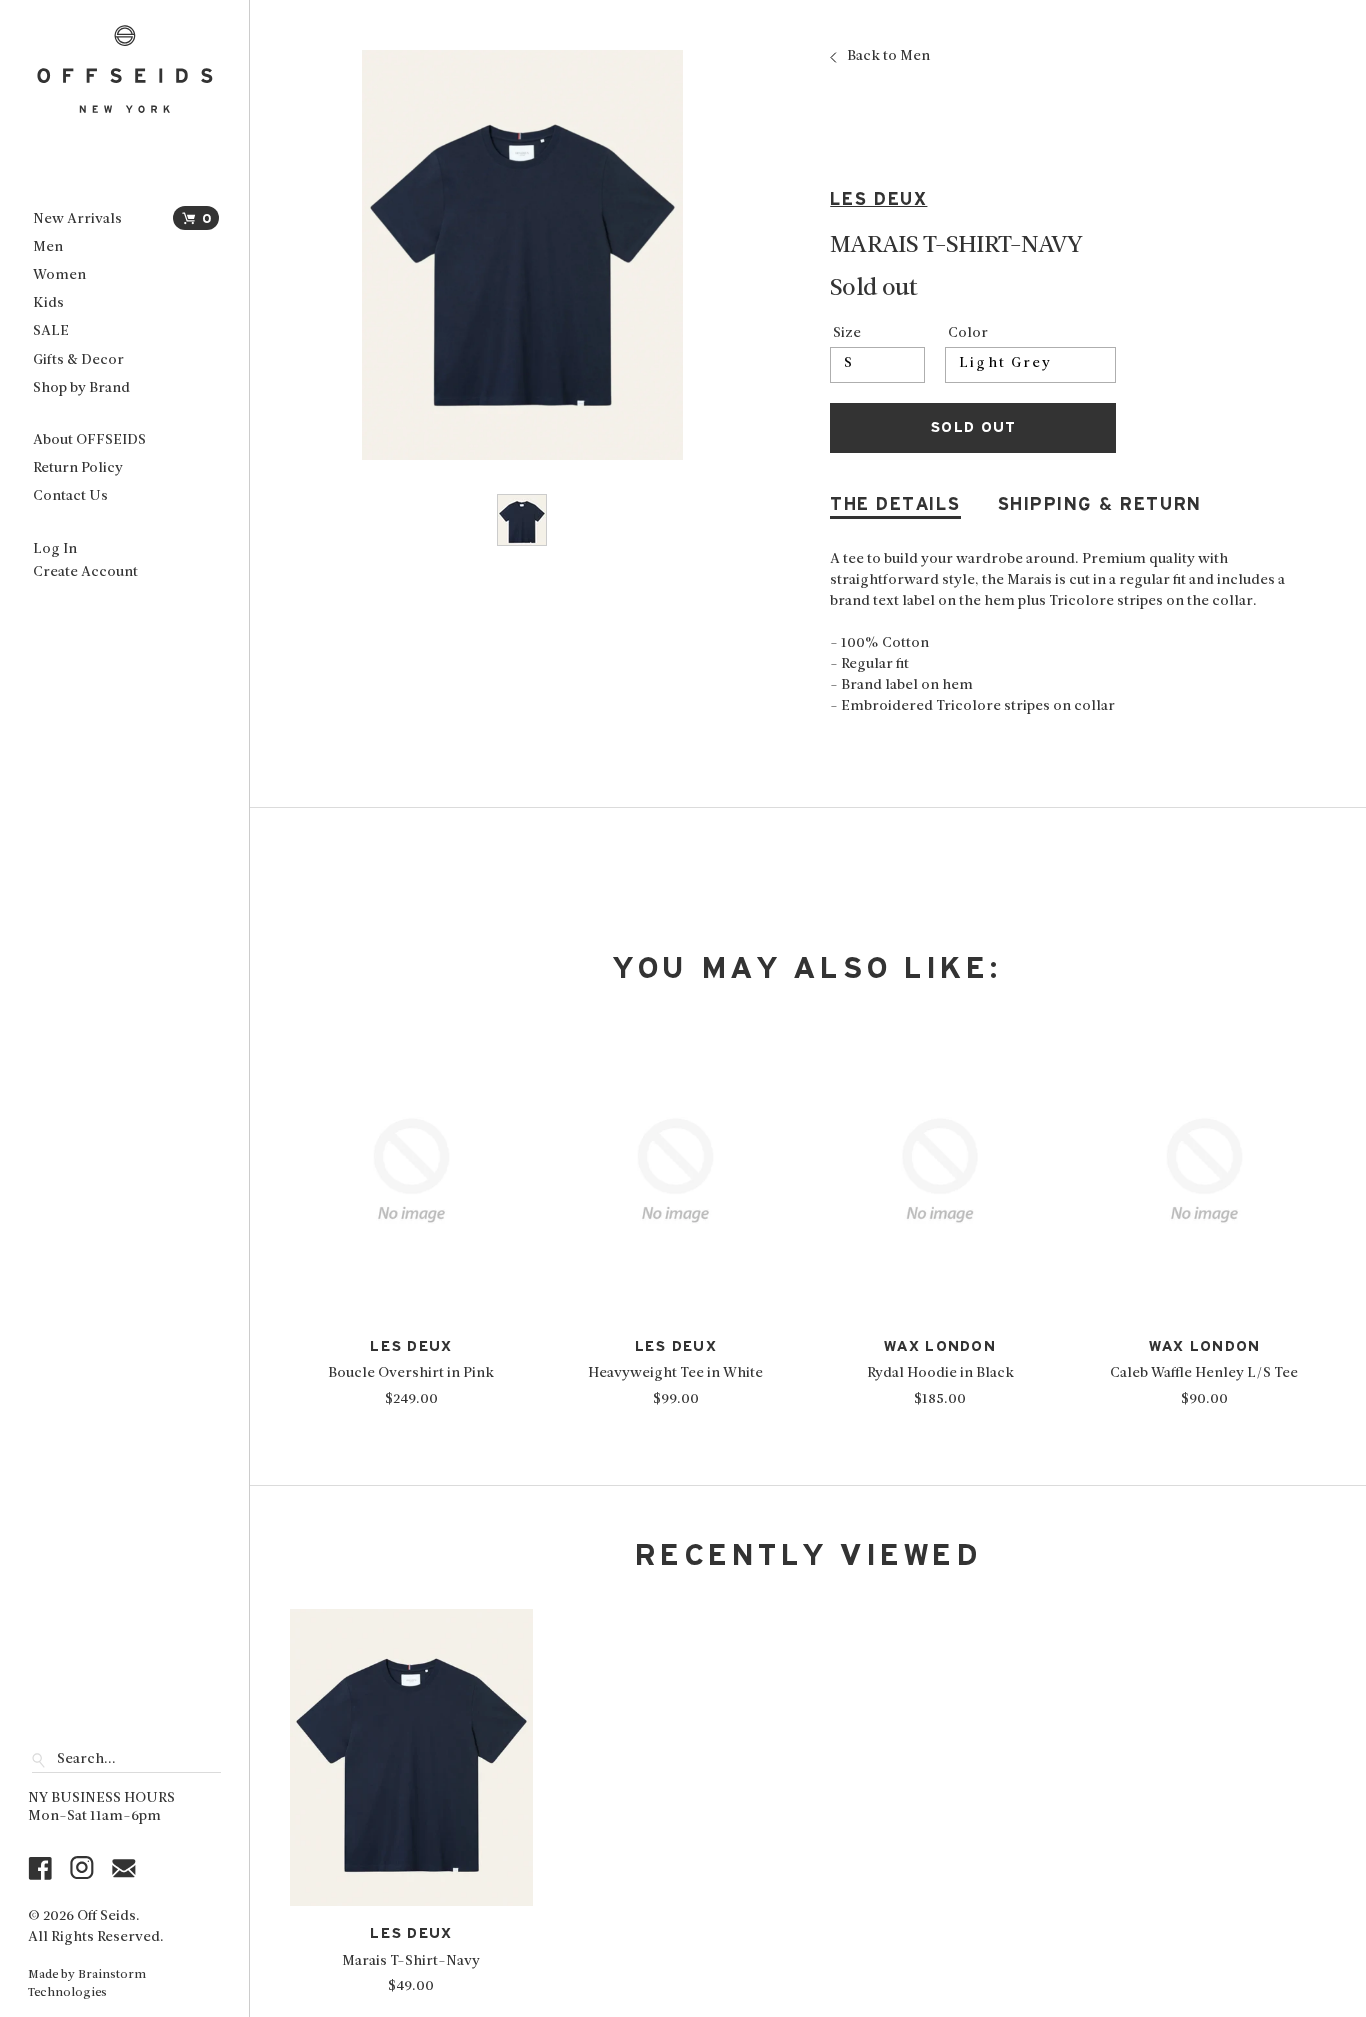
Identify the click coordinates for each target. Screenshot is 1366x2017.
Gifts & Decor (78, 360)
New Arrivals (77, 219)
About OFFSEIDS (89, 440)
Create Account (85, 572)
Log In (55, 549)
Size (847, 334)
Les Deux (878, 199)
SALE (51, 331)
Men (48, 247)
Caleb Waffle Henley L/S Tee (1204, 1373)
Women (59, 275)
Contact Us (70, 496)
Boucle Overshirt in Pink (411, 1373)
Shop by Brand (81, 388)
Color (968, 334)
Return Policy (78, 468)
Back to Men (888, 57)
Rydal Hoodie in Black (940, 1373)
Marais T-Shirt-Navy (411, 1961)
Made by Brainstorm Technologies (87, 1984)
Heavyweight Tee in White (675, 1373)
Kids (48, 303)
